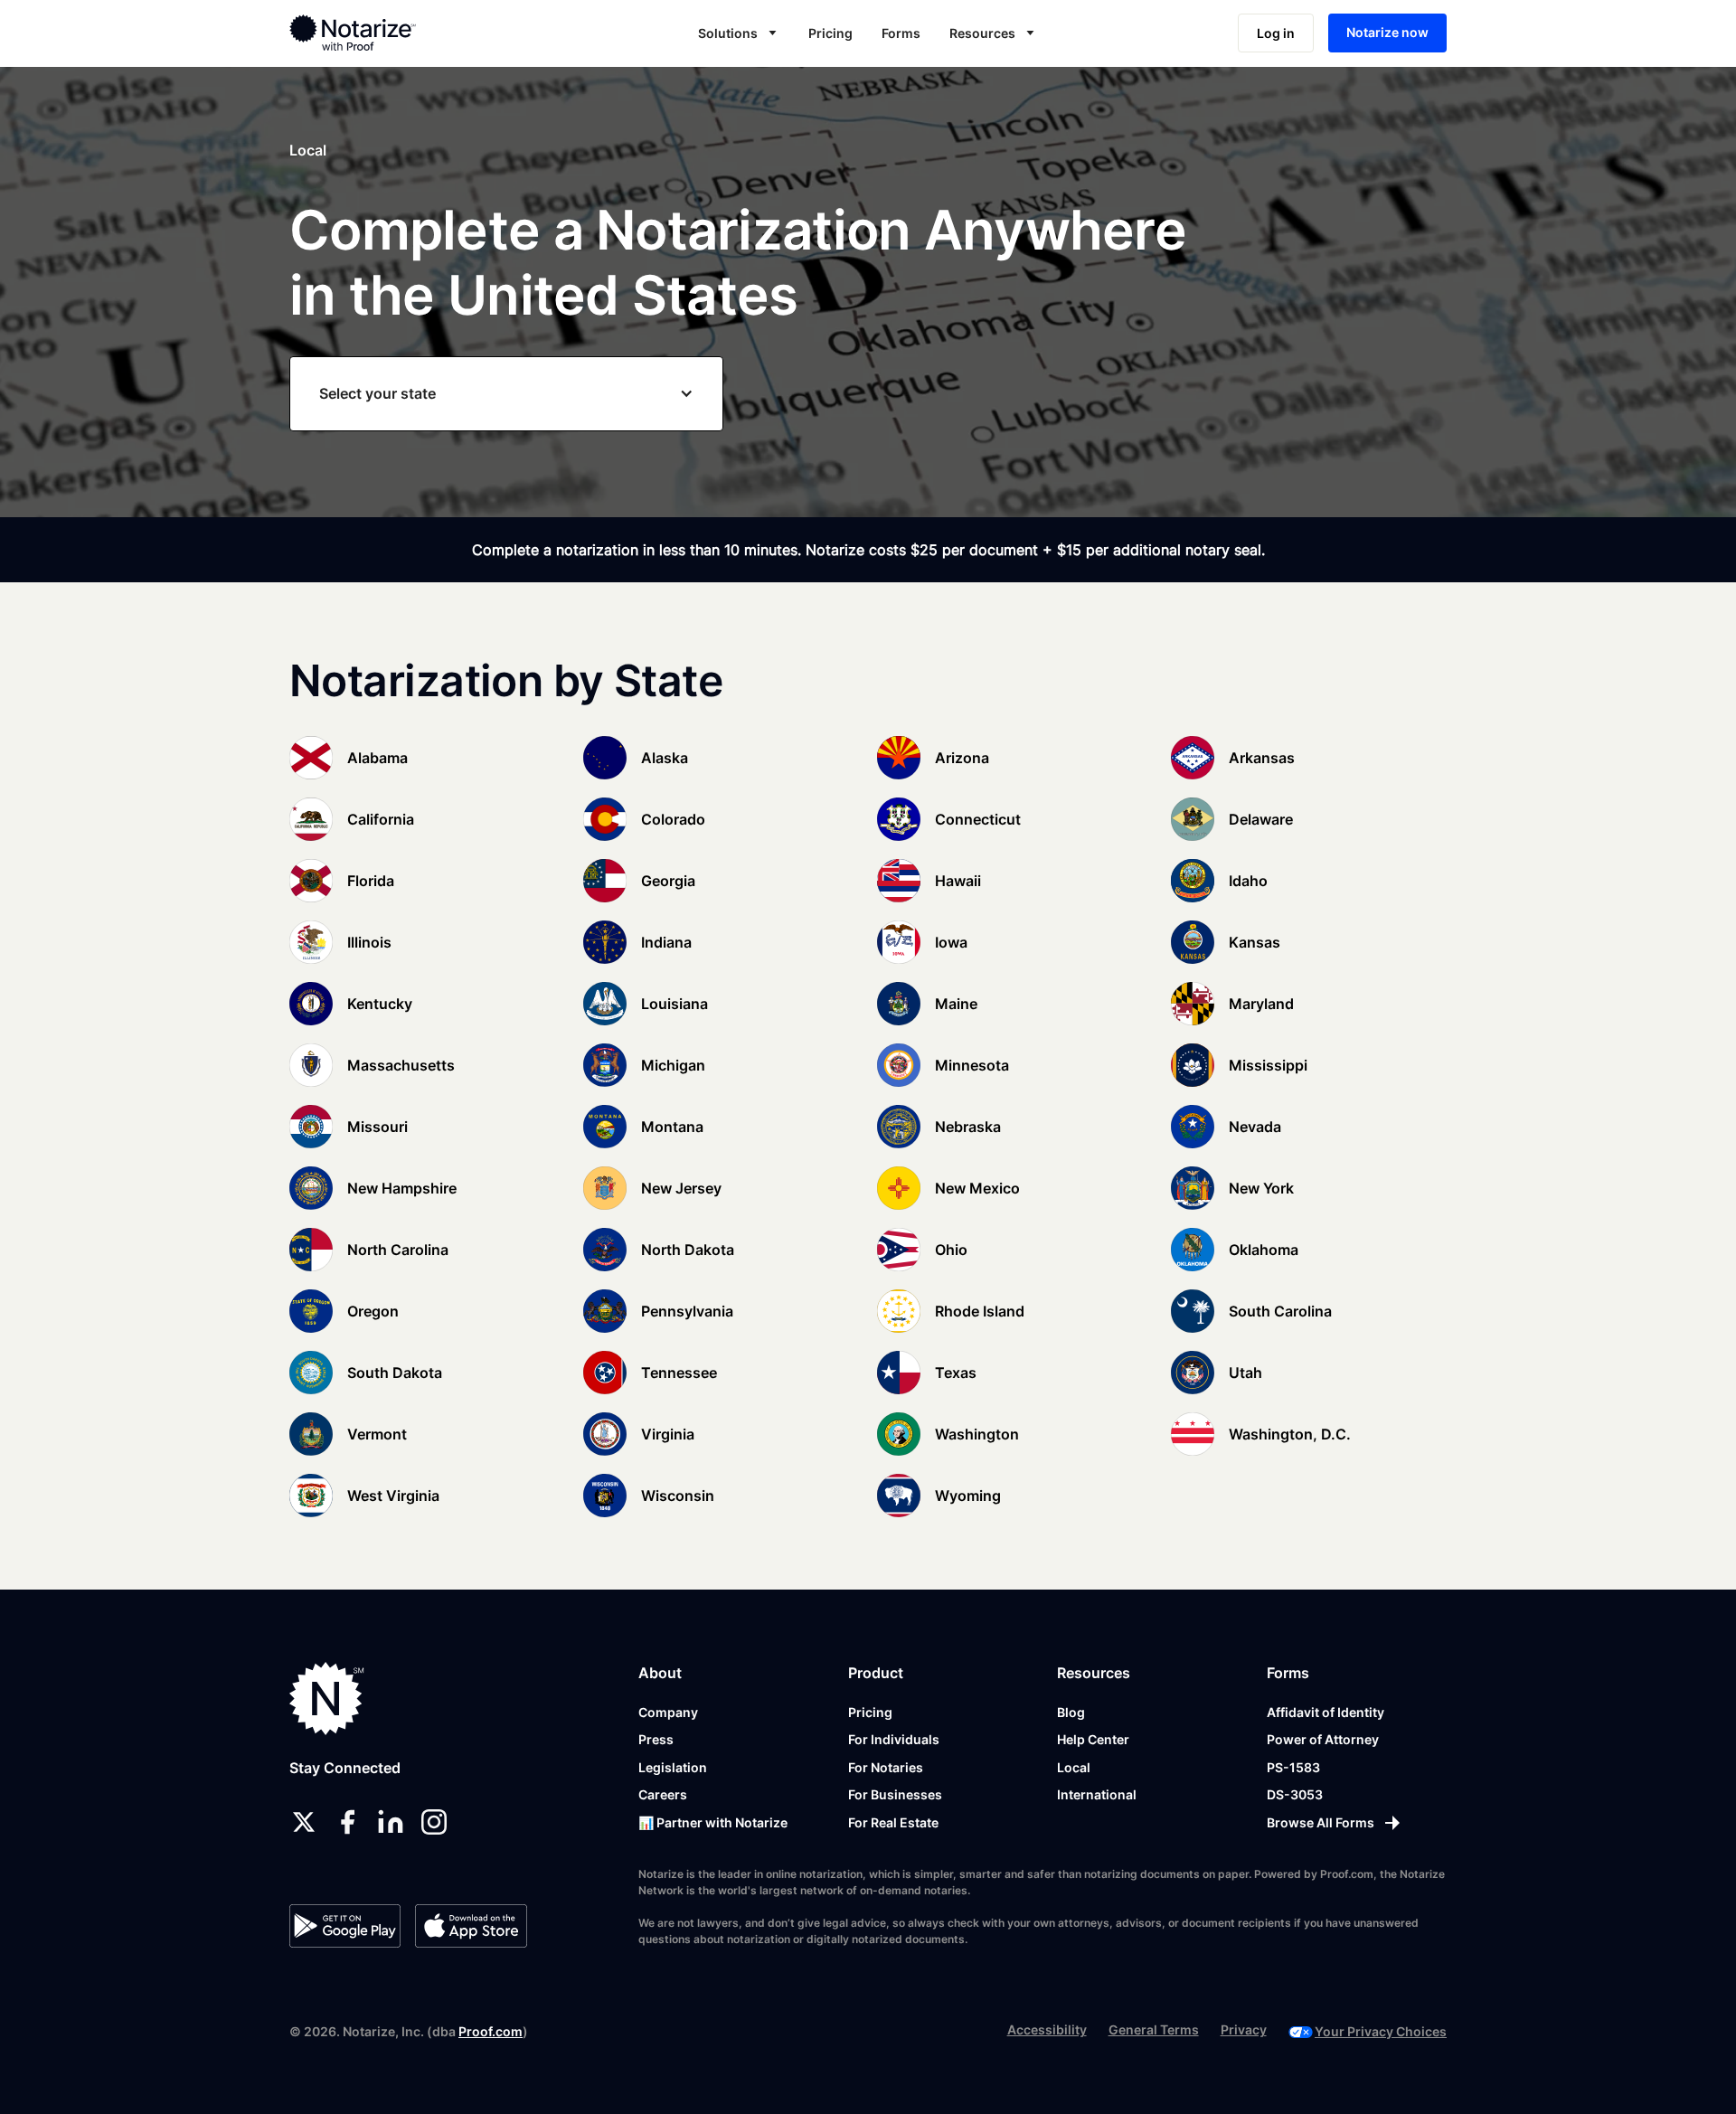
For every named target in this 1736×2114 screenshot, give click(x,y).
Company (668, 1712)
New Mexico (977, 1188)
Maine (956, 1004)
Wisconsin (678, 1496)
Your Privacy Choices (1381, 2031)
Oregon (373, 1311)
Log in (1276, 33)
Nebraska (968, 1127)
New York (1261, 1188)
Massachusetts (401, 1065)
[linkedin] (391, 1822)
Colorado (673, 819)
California (381, 819)
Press (656, 1739)
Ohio (951, 1250)
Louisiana (675, 1004)
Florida (371, 881)
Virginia (668, 1434)
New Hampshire (402, 1188)
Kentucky (380, 1004)
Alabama (377, 758)
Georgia (668, 881)
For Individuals (894, 1739)
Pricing (830, 33)
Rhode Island (980, 1311)
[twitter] (304, 1822)
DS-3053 (1295, 1794)
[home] (410, 33)
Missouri (377, 1127)
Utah (1245, 1373)
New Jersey (681, 1188)
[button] (739, 33)
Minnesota (972, 1065)
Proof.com (491, 2031)
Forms (901, 33)
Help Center (1093, 1739)
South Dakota (395, 1373)
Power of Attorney (1323, 1739)
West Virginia (393, 1496)
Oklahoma (1264, 1250)
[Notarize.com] (327, 1699)
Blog (1071, 1712)
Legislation (673, 1767)
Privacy (1244, 2029)
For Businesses (895, 1794)
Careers (663, 1794)
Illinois (369, 942)
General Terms (1154, 2029)
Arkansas (1262, 758)
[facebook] (347, 1822)
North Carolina (398, 1250)
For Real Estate (893, 1822)
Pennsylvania (687, 1311)
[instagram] (434, 1822)
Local (1074, 1767)
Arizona (962, 758)
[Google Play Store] (345, 1926)
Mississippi (1268, 1065)
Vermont (377, 1434)
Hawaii (958, 881)
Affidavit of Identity (1326, 1712)
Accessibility (1047, 2029)
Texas (956, 1373)
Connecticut (978, 819)
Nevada (1255, 1127)
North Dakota (688, 1250)
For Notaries (886, 1767)
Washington (977, 1434)
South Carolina (1280, 1311)
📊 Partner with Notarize (713, 1822)
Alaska (665, 758)
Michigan (673, 1065)
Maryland (1261, 1004)
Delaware (1261, 819)
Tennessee (679, 1373)
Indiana (666, 942)
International (1097, 1794)
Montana (672, 1127)
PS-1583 (1293, 1767)
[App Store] (471, 1926)
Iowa (951, 942)
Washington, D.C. (1290, 1434)
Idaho (1248, 881)
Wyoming (968, 1496)
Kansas (1255, 942)
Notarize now (1387, 32)
